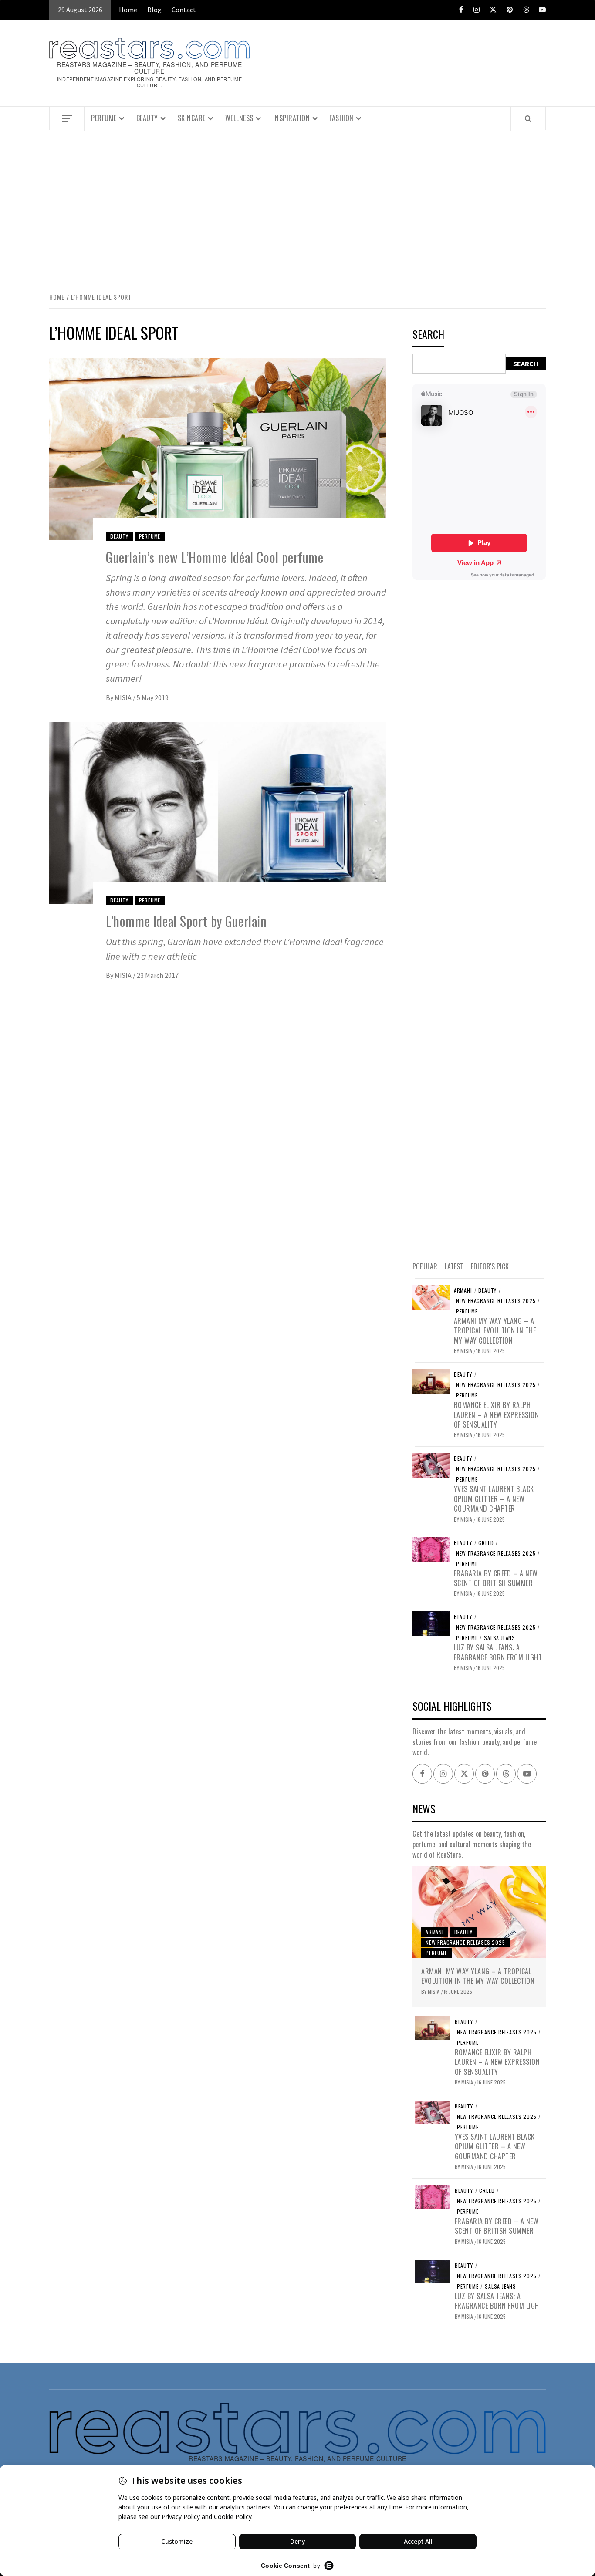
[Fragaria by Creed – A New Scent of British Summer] (431, 1549)
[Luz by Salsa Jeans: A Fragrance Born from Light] (431, 1623)
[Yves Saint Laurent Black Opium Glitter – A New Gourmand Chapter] (431, 1465)
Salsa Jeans (500, 1638)
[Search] (528, 118)
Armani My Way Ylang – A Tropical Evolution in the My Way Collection (495, 1331)
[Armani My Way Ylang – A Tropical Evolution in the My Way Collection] (431, 1296)
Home (128, 10)
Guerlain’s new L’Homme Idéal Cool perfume (215, 557)
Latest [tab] (454, 1266)
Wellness (239, 118)
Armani (463, 1290)
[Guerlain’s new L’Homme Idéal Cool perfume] (218, 448)
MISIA (124, 697)
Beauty (147, 118)
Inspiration (292, 118)
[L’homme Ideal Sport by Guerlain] (218, 812)
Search (428, 335)
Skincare (192, 118)
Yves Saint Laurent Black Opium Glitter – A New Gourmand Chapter (494, 1499)
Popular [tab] (425, 1266)
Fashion (341, 118)
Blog (154, 10)
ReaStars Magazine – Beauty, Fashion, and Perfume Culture (149, 68)
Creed (486, 1543)
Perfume (104, 118)
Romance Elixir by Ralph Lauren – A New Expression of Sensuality (497, 1415)
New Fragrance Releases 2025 (496, 1301)
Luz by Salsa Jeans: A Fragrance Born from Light (498, 1652)
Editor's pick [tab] (490, 1266)
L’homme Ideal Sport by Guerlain (186, 921)
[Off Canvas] (67, 119)
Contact (184, 10)
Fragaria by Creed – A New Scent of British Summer (496, 1578)
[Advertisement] (297, 202)
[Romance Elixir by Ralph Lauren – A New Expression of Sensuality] (431, 1380)
